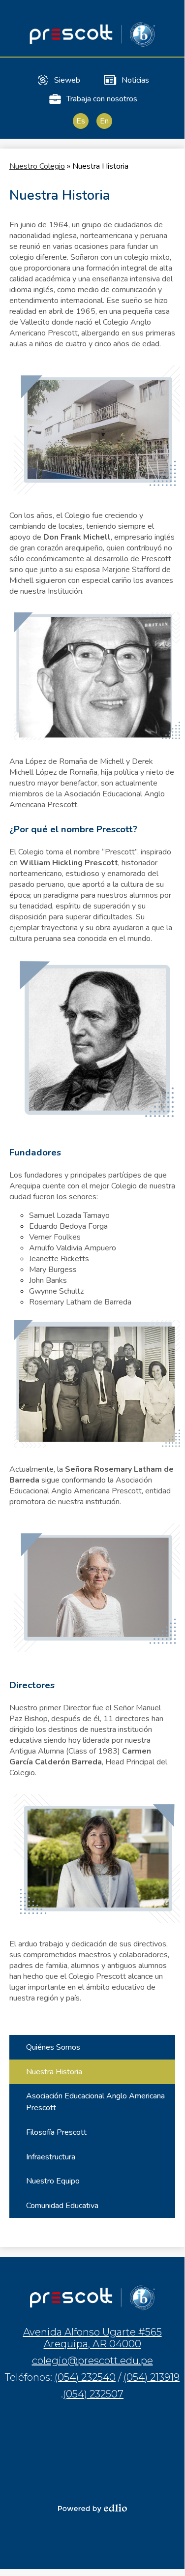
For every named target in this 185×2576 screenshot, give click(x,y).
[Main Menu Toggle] (169, 16)
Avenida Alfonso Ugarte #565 (92, 2338)
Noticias (135, 80)
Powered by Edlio (92, 2508)
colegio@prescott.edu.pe (92, 2361)
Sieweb (67, 80)
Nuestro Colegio (37, 166)
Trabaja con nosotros (102, 99)
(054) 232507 (93, 2394)
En (104, 121)
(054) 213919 (152, 2377)
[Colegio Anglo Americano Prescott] (92, 34)
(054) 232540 (85, 2377)
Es (81, 121)
